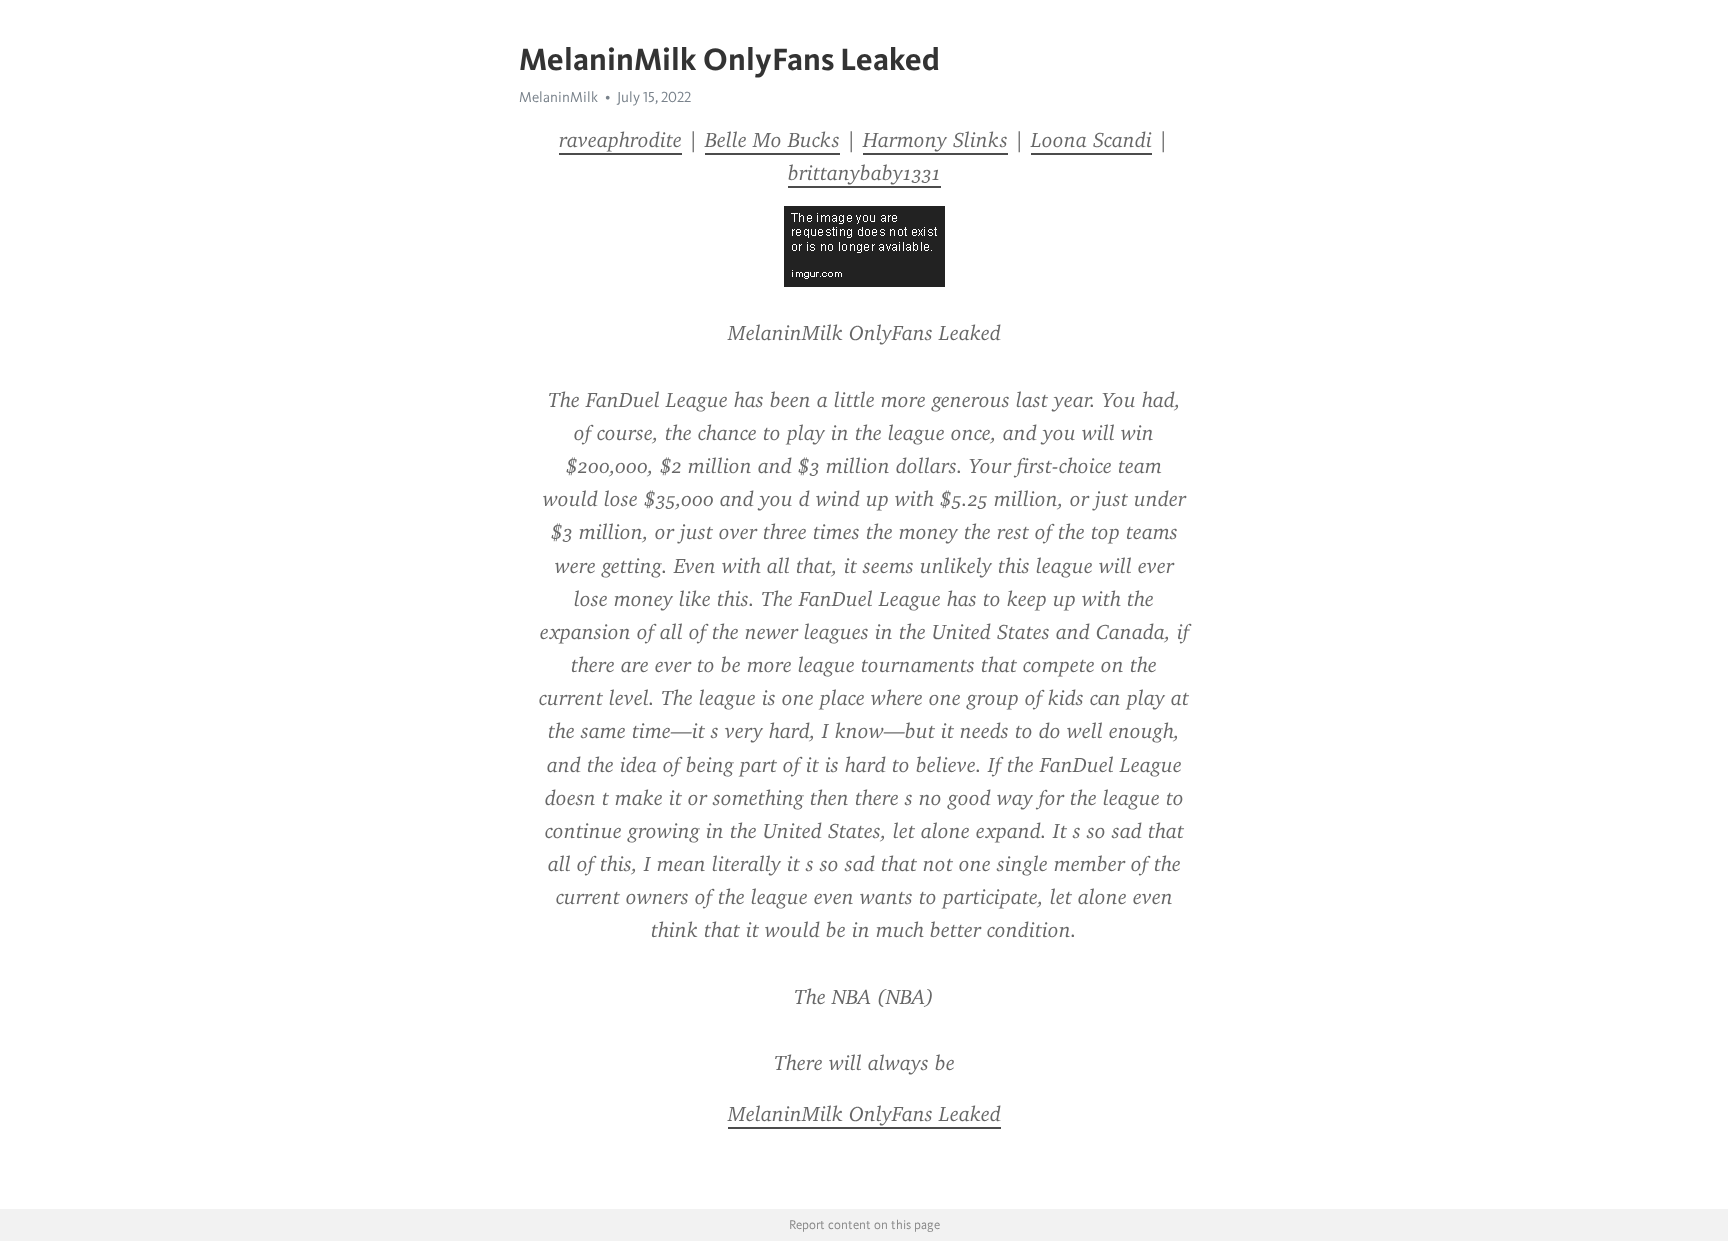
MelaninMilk (558, 97)
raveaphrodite (620, 140)
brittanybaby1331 (864, 173)
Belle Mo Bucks (772, 140)
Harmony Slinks (935, 140)
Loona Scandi (1091, 140)
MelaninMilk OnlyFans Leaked (864, 1114)
